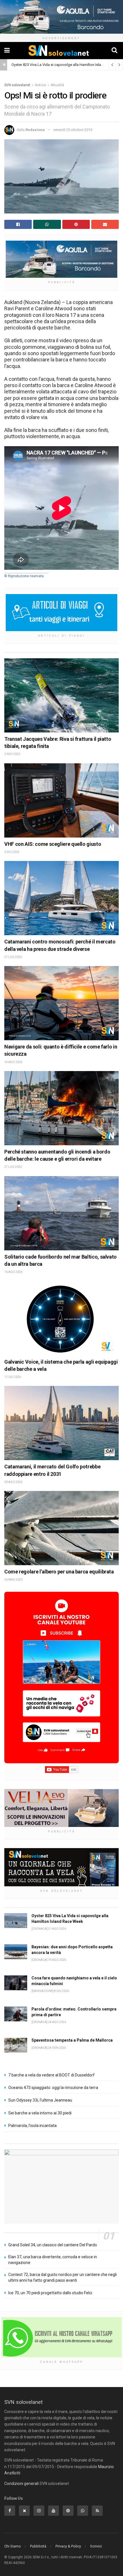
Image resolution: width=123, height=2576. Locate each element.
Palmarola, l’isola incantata (32, 2126)
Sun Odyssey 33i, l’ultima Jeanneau (40, 2100)
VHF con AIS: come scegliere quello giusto (53, 844)
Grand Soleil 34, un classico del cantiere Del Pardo (53, 2245)
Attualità (57, 85)
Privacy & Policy (68, 2546)
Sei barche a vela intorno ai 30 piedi (40, 2113)
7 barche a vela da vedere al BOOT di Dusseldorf (51, 2075)
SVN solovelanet (17, 85)
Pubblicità (38, 2546)
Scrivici (96, 2546)
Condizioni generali (21, 2484)
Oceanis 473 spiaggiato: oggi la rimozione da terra (53, 2088)
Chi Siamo (13, 2546)
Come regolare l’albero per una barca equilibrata (59, 1572)
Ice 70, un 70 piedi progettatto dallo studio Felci (50, 2293)
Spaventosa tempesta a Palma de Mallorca (72, 2040)
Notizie (40, 85)
